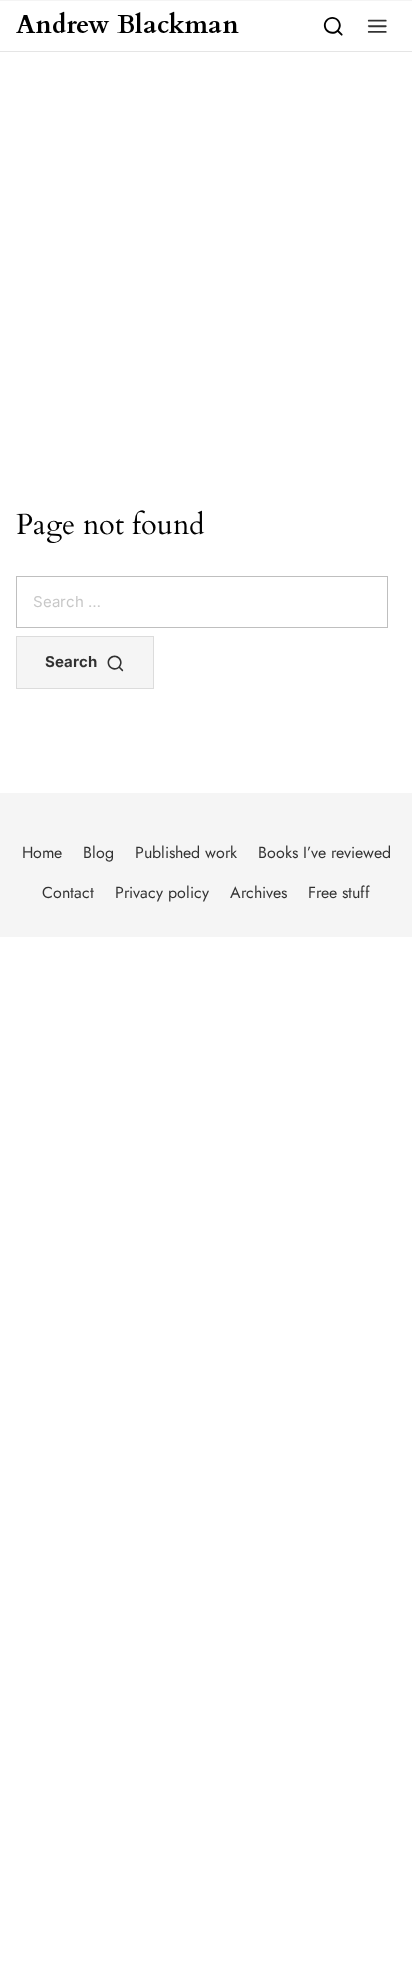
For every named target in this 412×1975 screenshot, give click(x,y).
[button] (377, 25)
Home (42, 852)
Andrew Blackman (127, 25)
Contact (68, 892)
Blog (98, 852)
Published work (186, 852)
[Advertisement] (206, 268)
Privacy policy (162, 892)
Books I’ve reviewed (324, 852)
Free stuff (339, 892)
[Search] (333, 25)
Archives (258, 892)
